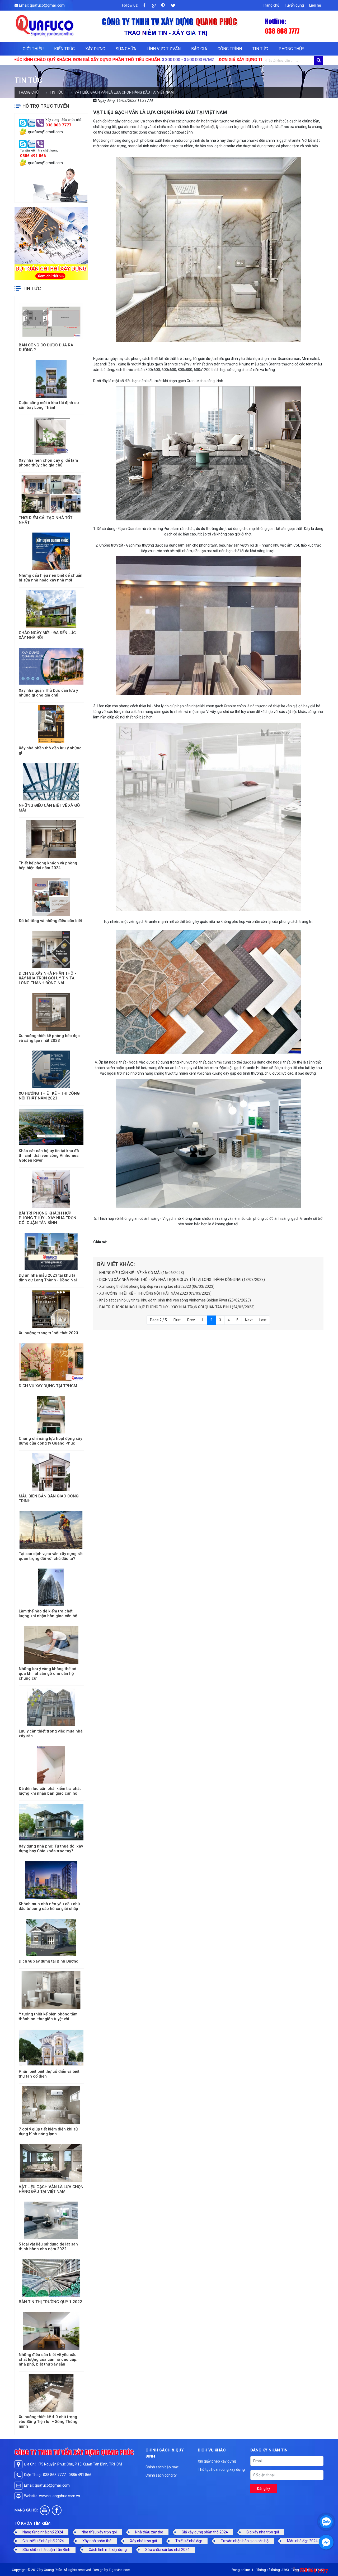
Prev (191, 1320)
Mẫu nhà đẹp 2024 (302, 2541)
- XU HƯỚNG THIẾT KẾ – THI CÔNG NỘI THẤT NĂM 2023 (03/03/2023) (154, 1293)
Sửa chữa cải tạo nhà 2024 (167, 2550)
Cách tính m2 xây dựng (108, 2550)
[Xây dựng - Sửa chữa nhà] (23, 122)
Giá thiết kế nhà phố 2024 (43, 2541)
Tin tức (260, 49)
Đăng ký (264, 2488)
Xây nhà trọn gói (143, 2541)
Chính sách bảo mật (162, 2467)
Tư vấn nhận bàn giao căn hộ (245, 2541)
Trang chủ (271, 5)
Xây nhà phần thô (97, 2541)
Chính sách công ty (161, 2475)
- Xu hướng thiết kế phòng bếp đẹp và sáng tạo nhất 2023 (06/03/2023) (156, 1286)
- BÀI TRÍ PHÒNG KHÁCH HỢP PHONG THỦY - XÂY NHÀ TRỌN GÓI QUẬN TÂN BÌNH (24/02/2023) (176, 1307)
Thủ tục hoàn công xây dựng (221, 2469)
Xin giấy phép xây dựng (217, 2461)
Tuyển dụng (294, 5)
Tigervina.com (119, 2570)
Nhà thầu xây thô (149, 2532)
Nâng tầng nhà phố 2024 (43, 2532)
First (177, 1320)
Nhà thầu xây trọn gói (99, 2532)
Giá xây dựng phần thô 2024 (205, 2532)
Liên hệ (315, 5)
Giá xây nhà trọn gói (263, 2532)
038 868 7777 (314, 2570)
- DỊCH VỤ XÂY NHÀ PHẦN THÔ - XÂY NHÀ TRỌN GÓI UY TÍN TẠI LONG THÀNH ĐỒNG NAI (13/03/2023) (181, 1280)
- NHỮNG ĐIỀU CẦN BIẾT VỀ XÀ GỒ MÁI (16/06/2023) (141, 1273)
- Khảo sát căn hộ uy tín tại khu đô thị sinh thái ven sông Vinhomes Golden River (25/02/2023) (174, 1300)
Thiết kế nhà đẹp (189, 2541)
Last (263, 1320)
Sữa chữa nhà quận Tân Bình (46, 2550)
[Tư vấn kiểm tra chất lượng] (23, 144)
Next (249, 1320)
